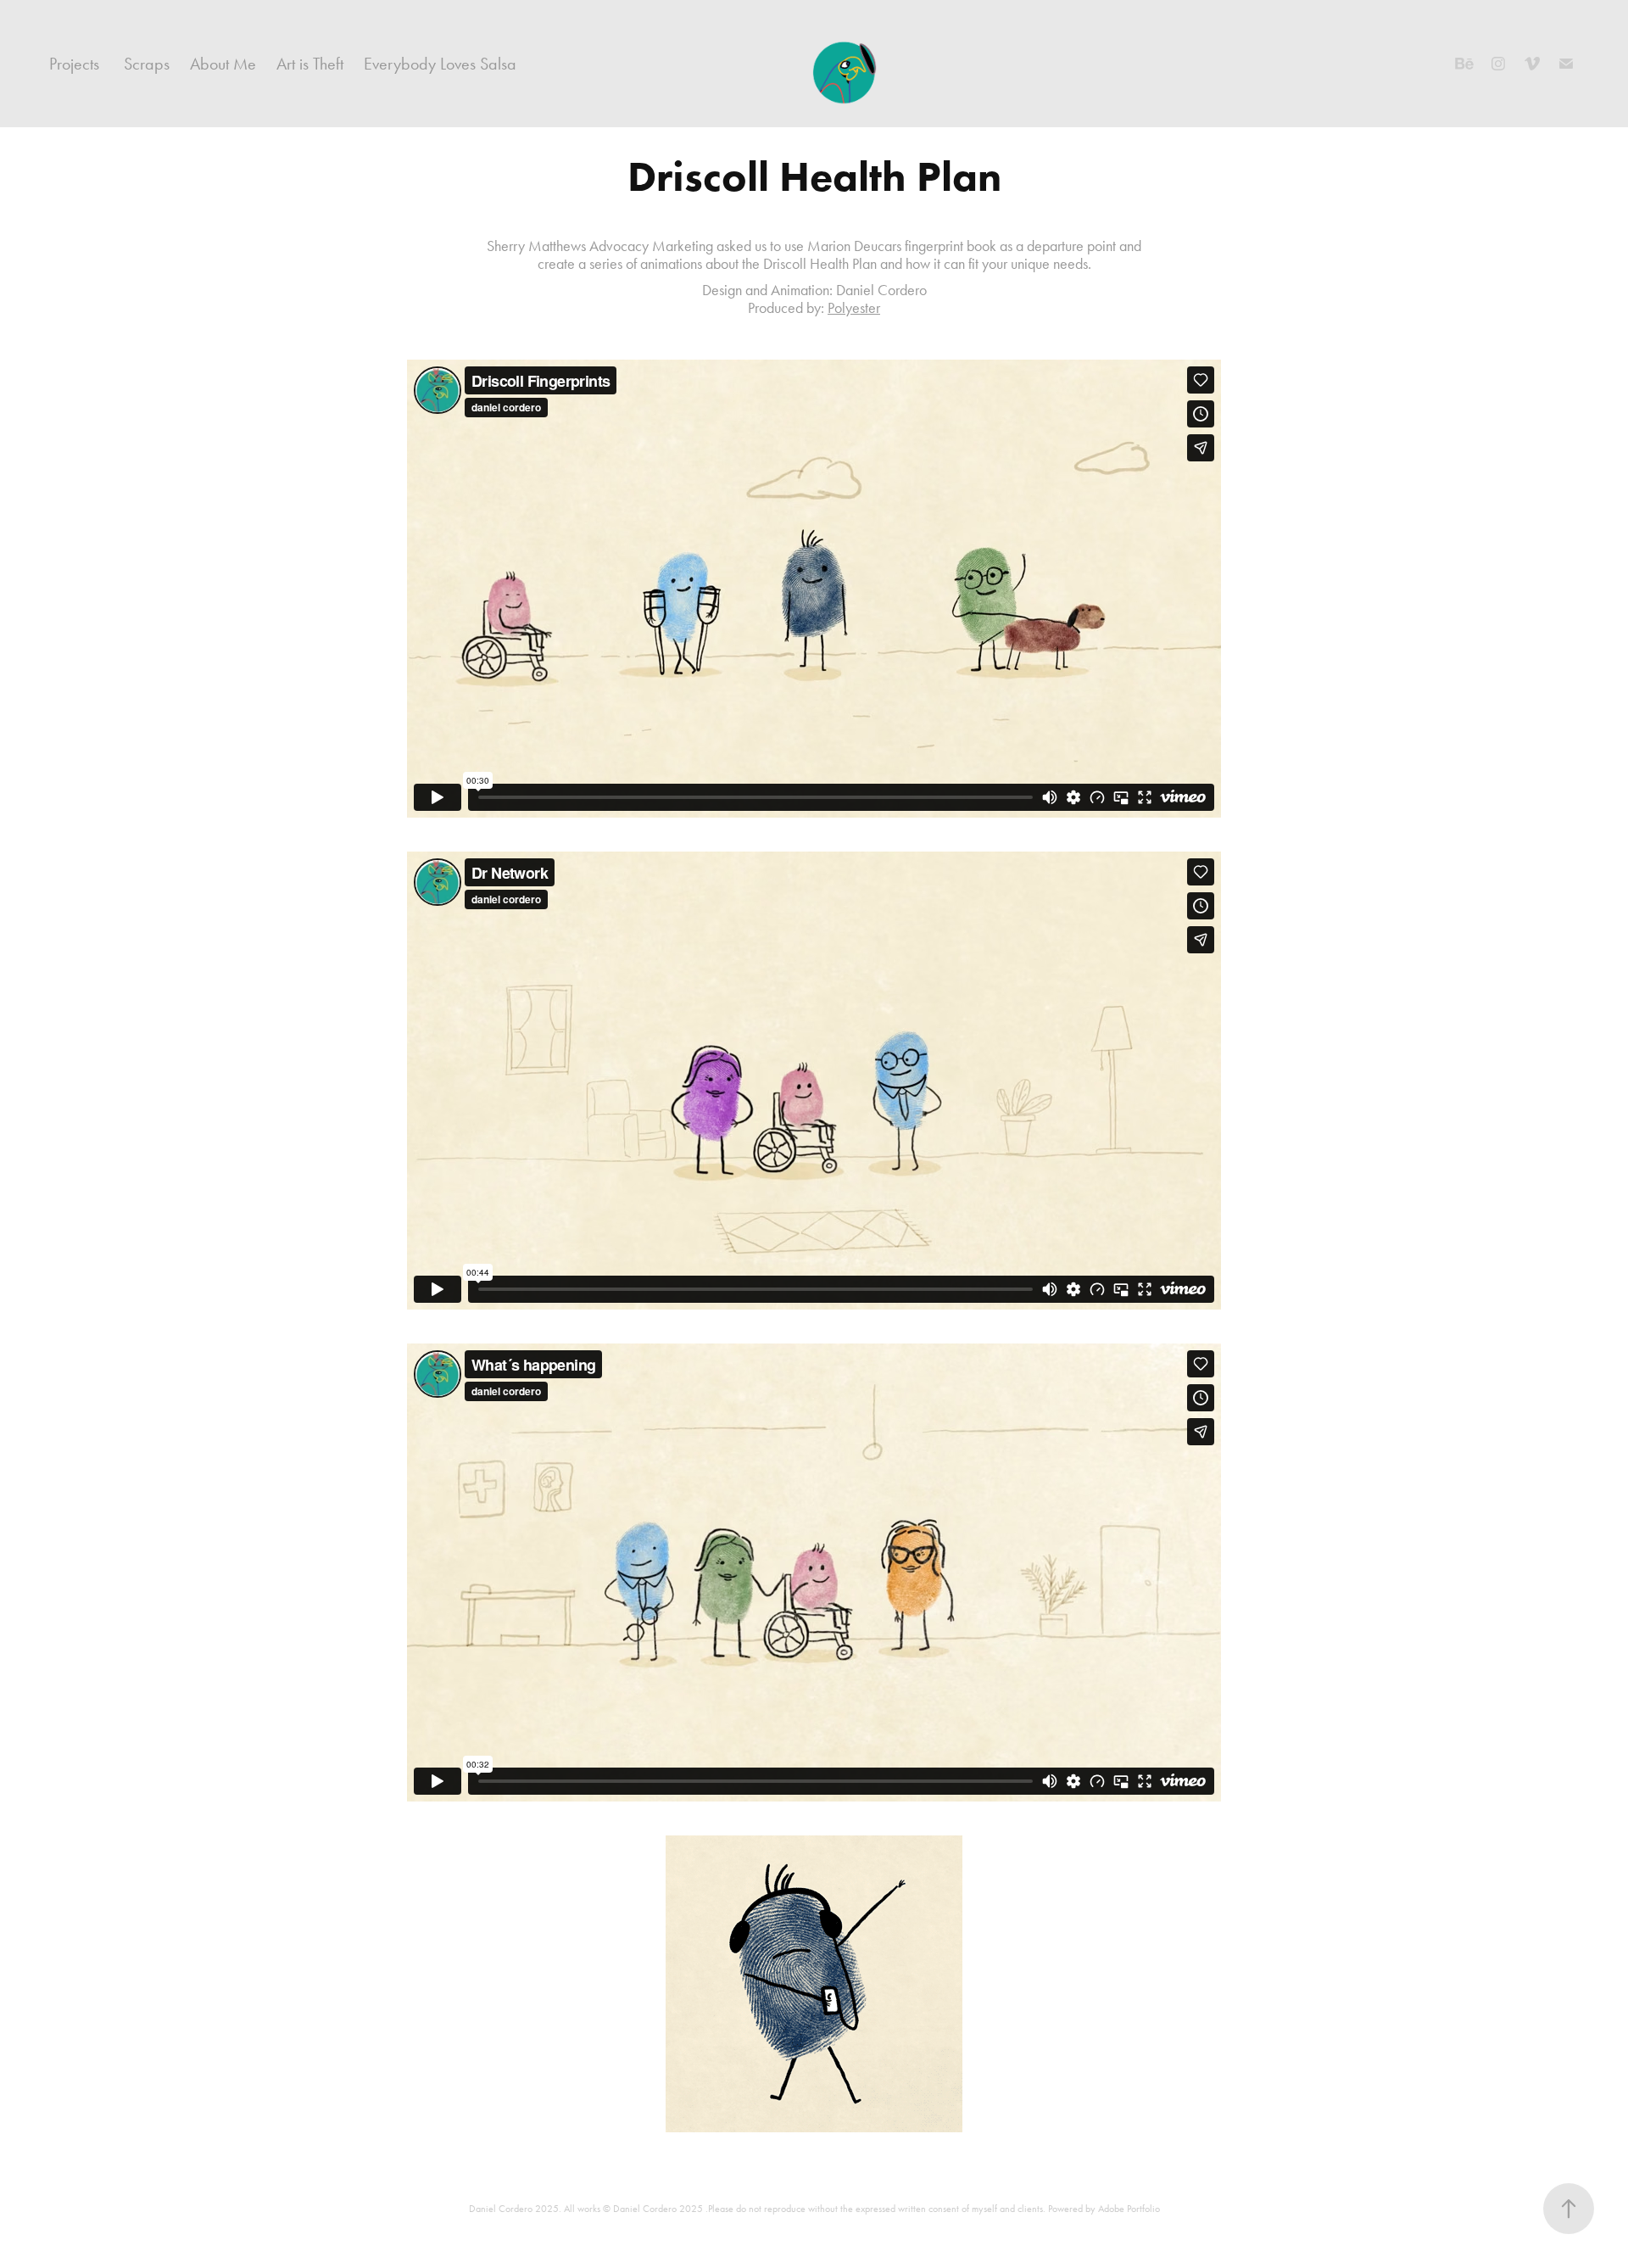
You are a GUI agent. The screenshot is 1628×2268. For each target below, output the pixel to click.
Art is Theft (310, 64)
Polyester (854, 308)
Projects (74, 64)
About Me (223, 64)
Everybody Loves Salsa (440, 64)
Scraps (147, 64)
